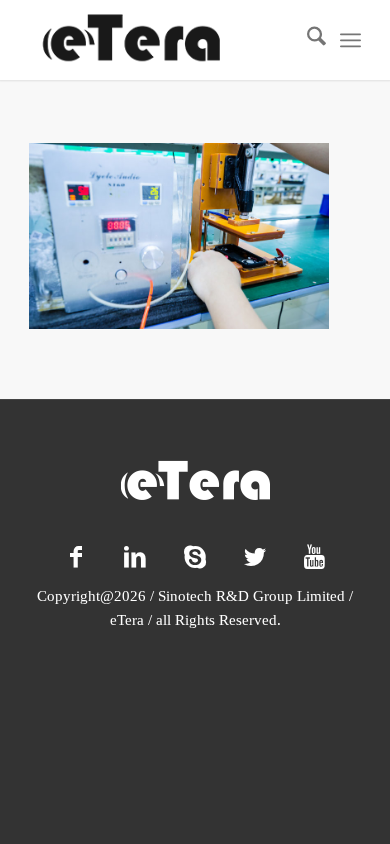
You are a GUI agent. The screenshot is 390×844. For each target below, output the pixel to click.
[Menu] (350, 40)
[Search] (306, 40)
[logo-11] (161, 40)
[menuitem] (306, 40)
